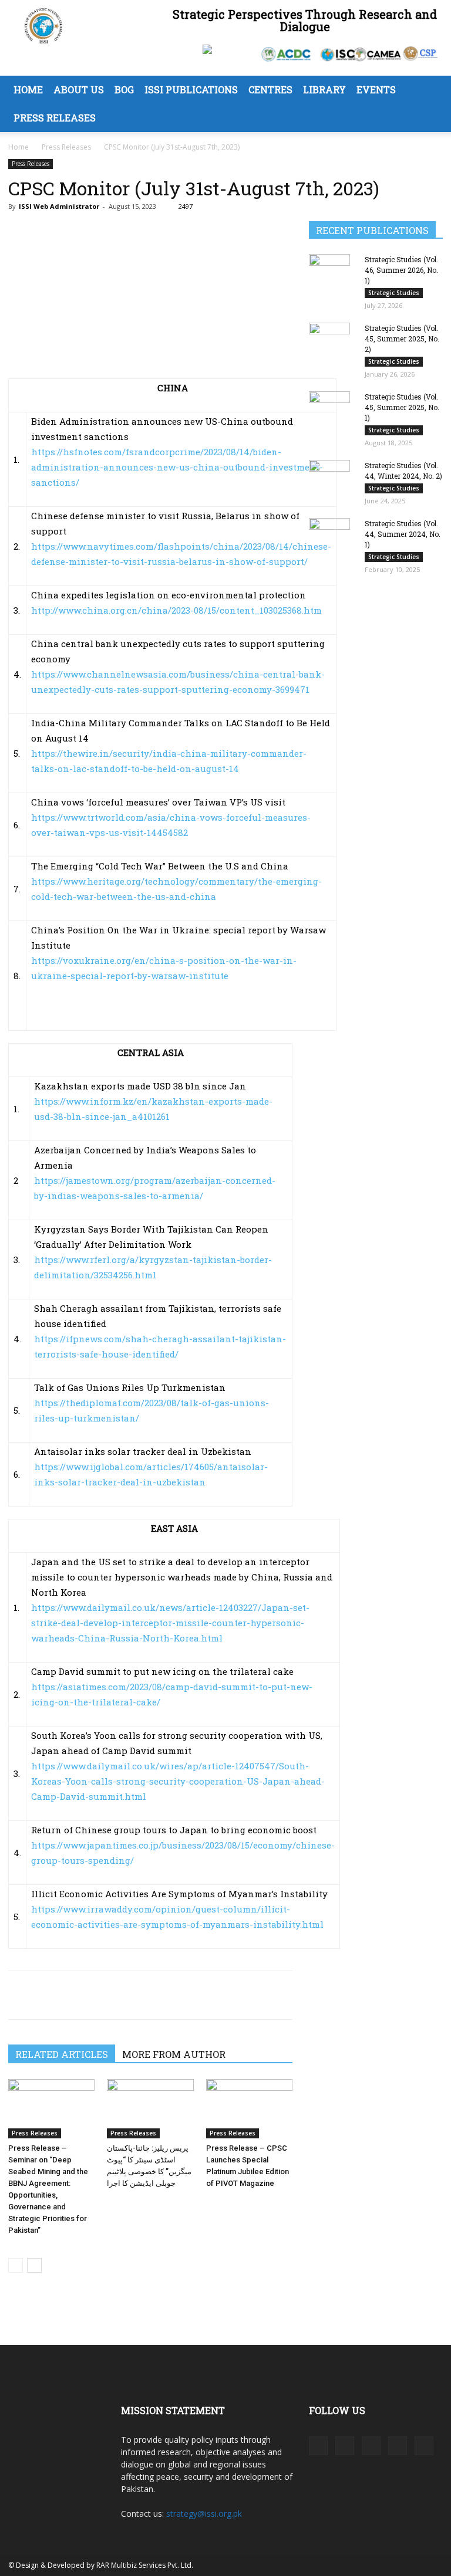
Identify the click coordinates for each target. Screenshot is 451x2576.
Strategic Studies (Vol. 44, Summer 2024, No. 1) (403, 534)
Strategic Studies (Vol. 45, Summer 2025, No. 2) (402, 338)
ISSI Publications (191, 89)
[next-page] (34, 2265)
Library (324, 89)
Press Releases (55, 118)
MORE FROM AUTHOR (174, 2054)
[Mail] (371, 2446)
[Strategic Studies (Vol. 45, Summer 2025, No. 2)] (332, 351)
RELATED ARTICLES (62, 2054)
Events (376, 89)
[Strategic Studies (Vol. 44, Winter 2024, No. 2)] (332, 489)
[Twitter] (47, 1995)
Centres (270, 89)
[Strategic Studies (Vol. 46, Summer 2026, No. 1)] (332, 282)
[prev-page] (16, 2265)
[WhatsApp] (74, 1995)
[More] (129, 1995)
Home (28, 89)
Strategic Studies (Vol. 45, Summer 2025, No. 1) (402, 407)
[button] (429, 90)
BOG (124, 89)
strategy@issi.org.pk (204, 2514)
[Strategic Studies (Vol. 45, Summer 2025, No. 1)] (332, 420)
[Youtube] (424, 2446)
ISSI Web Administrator (59, 206)
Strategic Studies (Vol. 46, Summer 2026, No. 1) (401, 270)
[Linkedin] (101, 1995)
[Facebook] (20, 1995)
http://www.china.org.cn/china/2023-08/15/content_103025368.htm (176, 610)
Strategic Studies (394, 293)
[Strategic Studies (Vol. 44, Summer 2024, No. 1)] (332, 546)
